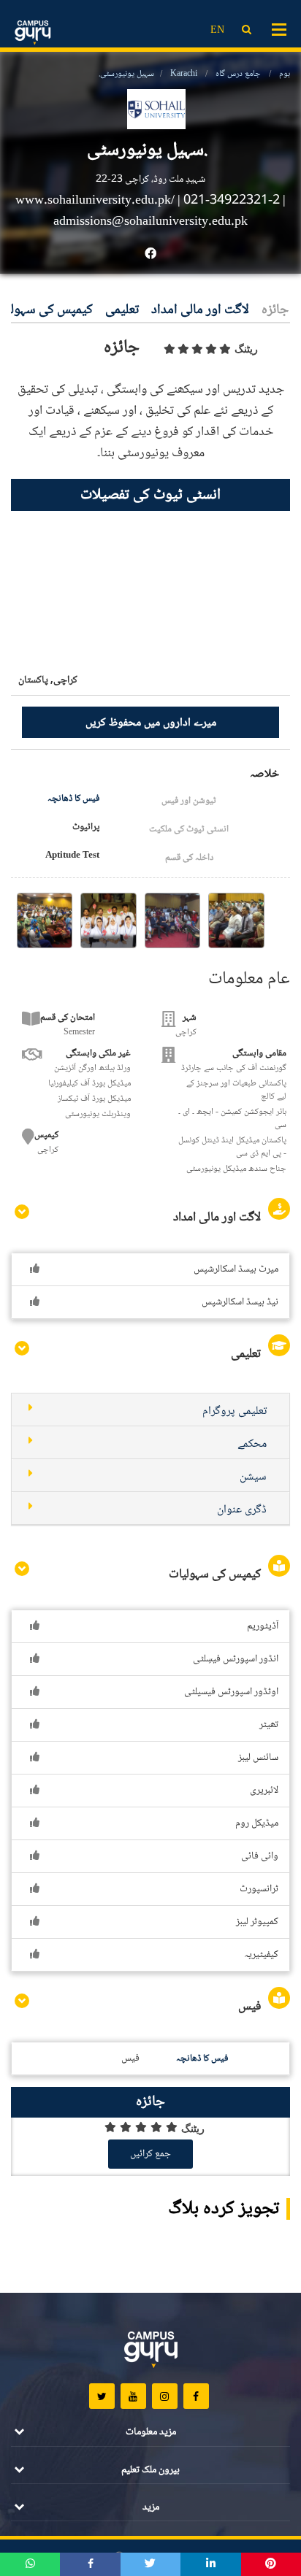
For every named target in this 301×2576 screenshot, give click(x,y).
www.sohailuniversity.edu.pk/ (96, 201)
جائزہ (275, 311)
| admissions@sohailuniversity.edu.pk (169, 211)
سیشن (253, 1477)
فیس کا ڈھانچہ (73, 799)
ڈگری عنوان (242, 1510)
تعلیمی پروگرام (235, 1411)
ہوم (285, 74)
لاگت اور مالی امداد (200, 311)
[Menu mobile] (279, 28)
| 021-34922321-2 (229, 201)
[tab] (150, 1410)
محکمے (252, 1444)
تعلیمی (122, 311)
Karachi (184, 74)
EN (217, 31)
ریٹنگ (246, 349)
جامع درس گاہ (238, 74)
